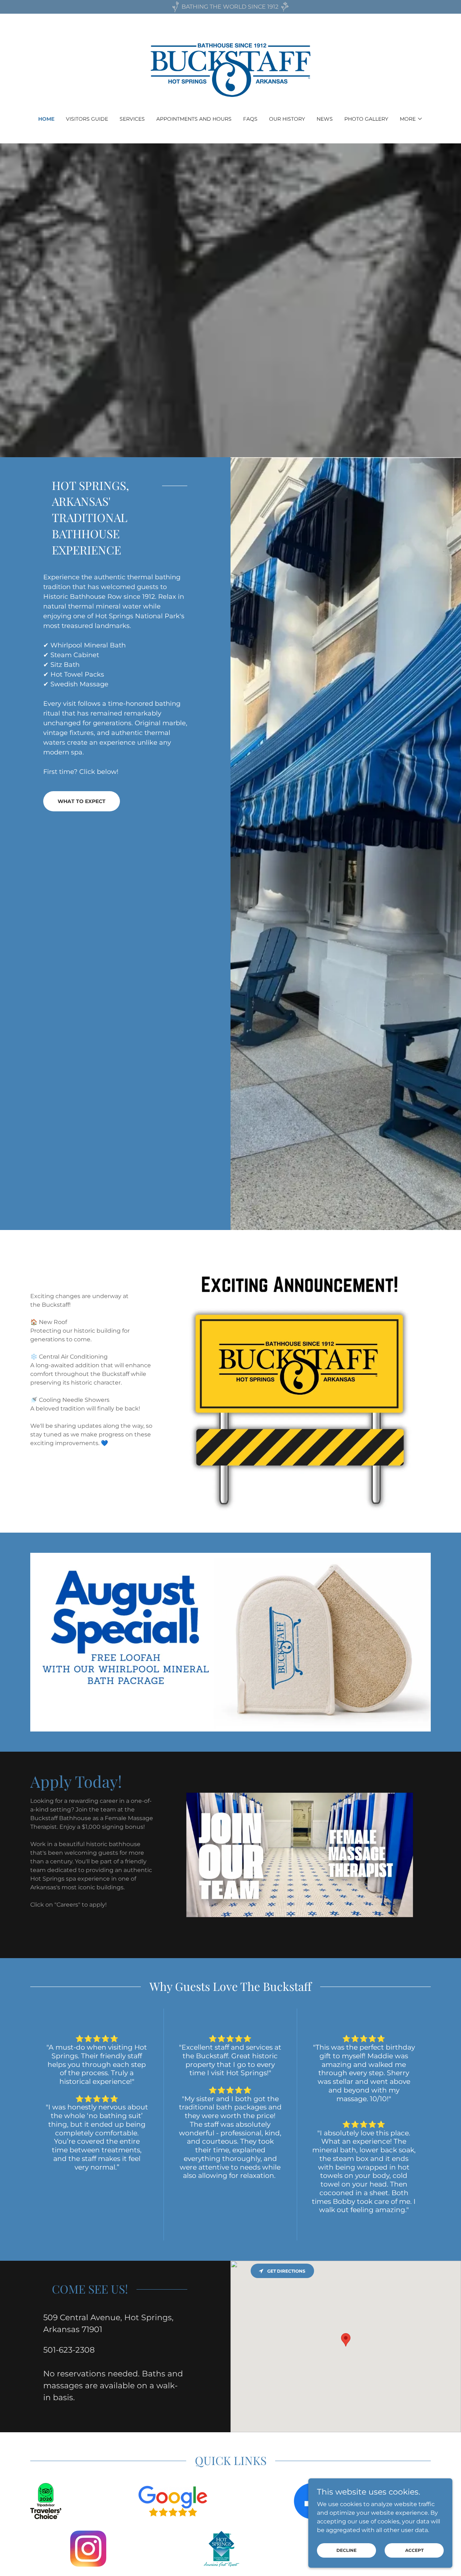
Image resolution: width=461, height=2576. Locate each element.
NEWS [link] (325, 119)
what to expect (82, 801)
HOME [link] (46, 119)
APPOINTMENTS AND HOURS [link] (194, 119)
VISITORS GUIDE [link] (87, 119)
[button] (411, 119)
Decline (346, 2550)
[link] (231, 69)
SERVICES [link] (132, 119)
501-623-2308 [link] (69, 2350)
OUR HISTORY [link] (287, 119)
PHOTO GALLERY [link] (366, 119)
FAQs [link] (250, 119)
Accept (414, 2550)
